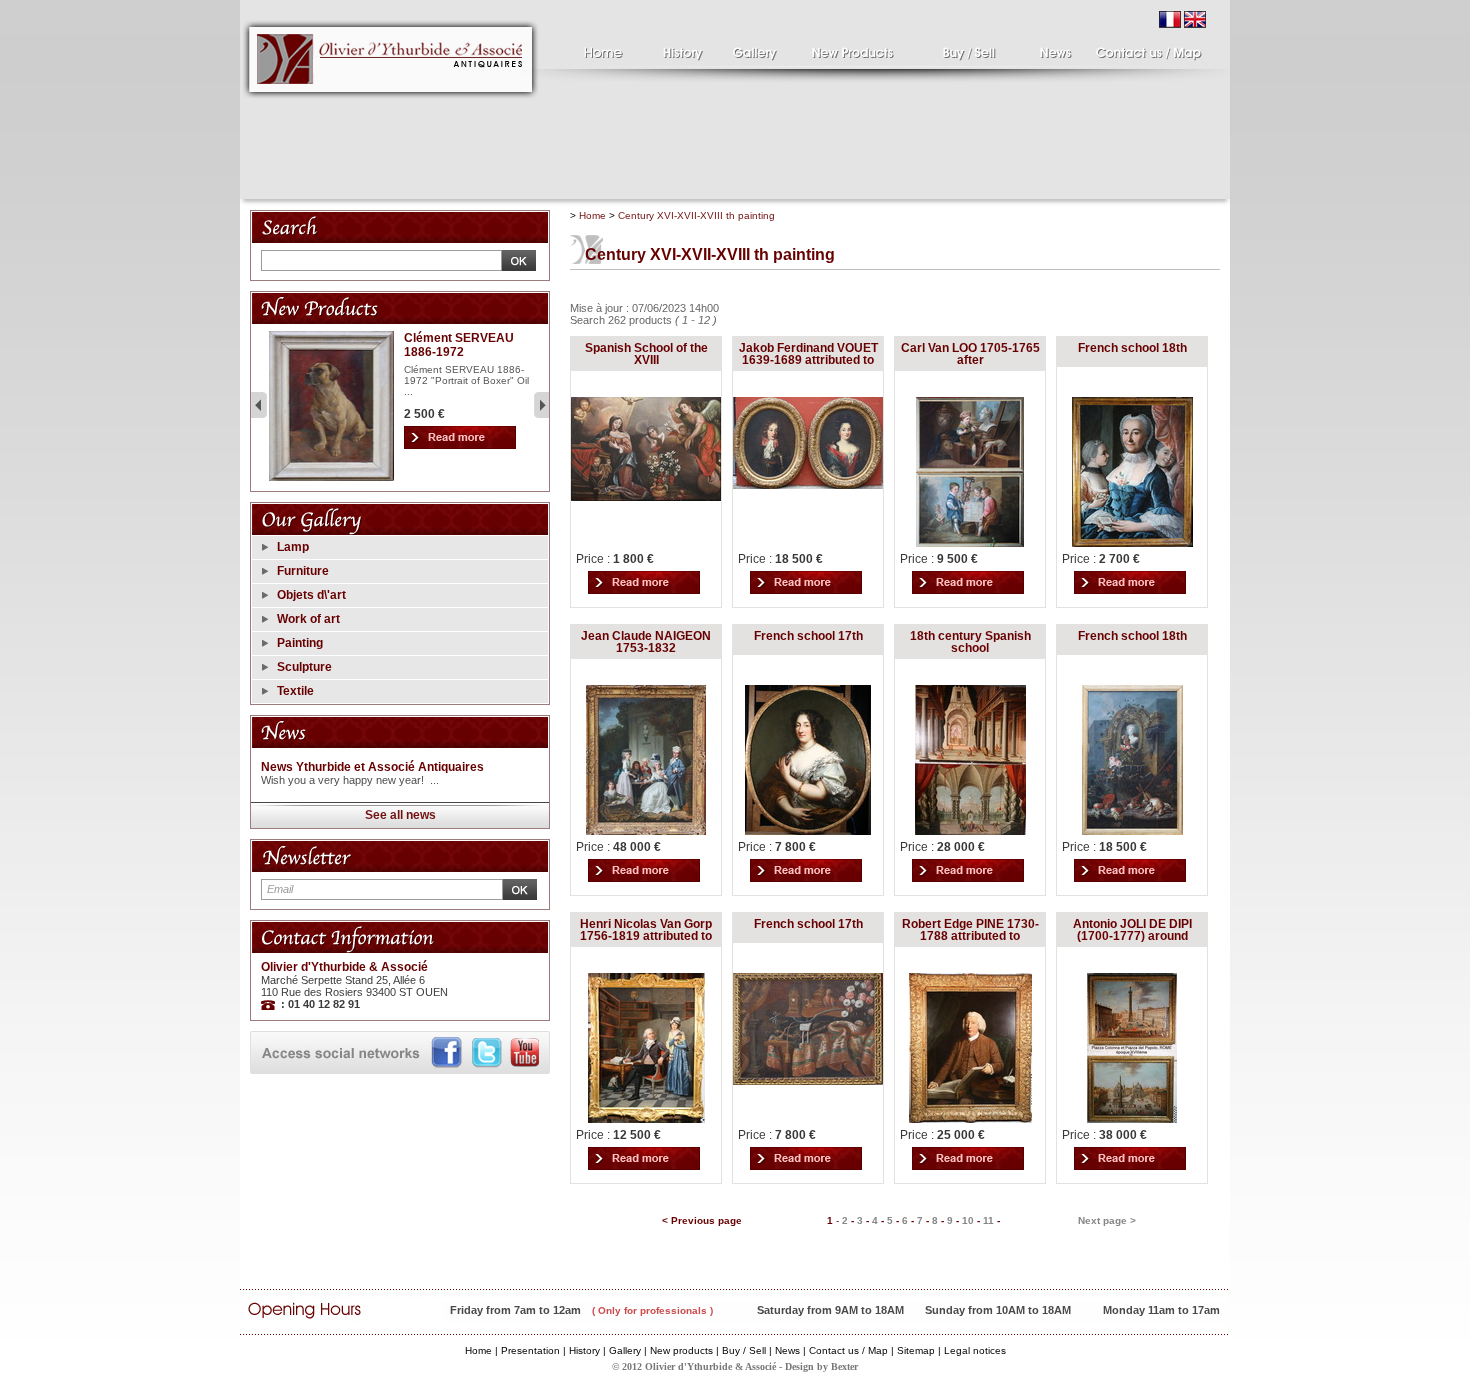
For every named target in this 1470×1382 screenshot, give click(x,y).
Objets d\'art (311, 595)
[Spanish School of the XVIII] (646, 497)
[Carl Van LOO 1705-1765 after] (970, 543)
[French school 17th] (808, 831)
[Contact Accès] (1147, 48)
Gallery (625, 1350)
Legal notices (975, 1350)
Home (592, 215)
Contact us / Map (848, 1350)
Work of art (308, 619)
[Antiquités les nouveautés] (845, 48)
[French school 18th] (1132, 543)
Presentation (530, 1350)
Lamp (293, 547)
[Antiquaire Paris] (391, 104)
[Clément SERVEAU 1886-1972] (331, 477)
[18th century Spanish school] (970, 831)
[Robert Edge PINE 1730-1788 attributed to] (970, 1119)
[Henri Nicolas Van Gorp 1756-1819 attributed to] (646, 1119)
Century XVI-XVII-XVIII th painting (696, 215)
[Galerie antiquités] (760, 48)
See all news (400, 815)
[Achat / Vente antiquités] (950, 48)
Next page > (1107, 1220)
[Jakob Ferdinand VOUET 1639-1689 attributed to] (808, 485)
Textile (295, 691)
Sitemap (916, 1350)
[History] (682, 48)
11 (988, 1220)
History (584, 1350)
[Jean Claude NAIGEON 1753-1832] (646, 831)
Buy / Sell (744, 1350)
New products (681, 1350)
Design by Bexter (821, 1366)
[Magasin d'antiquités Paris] (600, 48)
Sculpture (304, 667)
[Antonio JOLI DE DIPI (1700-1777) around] (1132, 1119)
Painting (300, 643)
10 (968, 1220)
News (787, 1350)
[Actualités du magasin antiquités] (1047, 48)
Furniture (303, 571)
